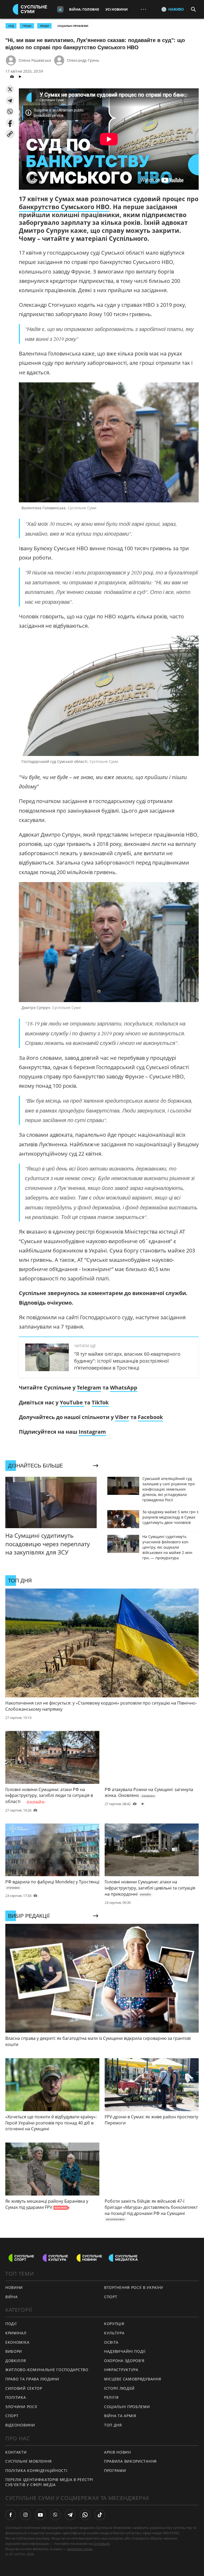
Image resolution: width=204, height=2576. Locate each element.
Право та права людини (32, 2379)
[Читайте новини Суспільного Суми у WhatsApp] (85, 2515)
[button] (10, 89)
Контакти (16, 2452)
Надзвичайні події (125, 2351)
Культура (114, 2333)
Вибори (14, 2351)
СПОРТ (111, 2297)
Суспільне (101, 2544)
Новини (14, 2287)
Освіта (111, 2342)
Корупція (114, 2324)
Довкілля (16, 2361)
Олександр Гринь (83, 60)
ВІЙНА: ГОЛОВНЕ (84, 9)
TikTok (100, 1402)
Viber (122, 1417)
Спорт (12, 2416)
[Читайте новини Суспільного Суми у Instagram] (25, 2515)
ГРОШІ (27, 26)
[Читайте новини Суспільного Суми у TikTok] (100, 2515)
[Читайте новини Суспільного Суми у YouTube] (40, 2515)
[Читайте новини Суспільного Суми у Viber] (55, 2515)
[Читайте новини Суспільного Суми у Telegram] (70, 2515)
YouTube (72, 1402)
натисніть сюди (80, 2549)
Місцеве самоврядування (133, 2379)
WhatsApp (124, 1388)
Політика (16, 2397)
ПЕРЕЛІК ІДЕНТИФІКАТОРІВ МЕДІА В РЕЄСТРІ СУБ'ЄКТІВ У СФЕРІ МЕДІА (49, 2482)
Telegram (89, 1388)
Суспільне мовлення (29, 2461)
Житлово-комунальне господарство (47, 2370)
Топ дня (113, 2425)
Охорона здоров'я (124, 2361)
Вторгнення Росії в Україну (134, 2287)
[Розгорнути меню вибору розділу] (60, 9)
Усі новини (117, 9)
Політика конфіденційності (36, 2470)
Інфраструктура (121, 2370)
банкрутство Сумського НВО (64, 207)
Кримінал (16, 2333)
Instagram (92, 1432)
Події (11, 2324)
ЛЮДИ (44, 26)
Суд (11, 26)
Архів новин (118, 2452)
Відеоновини (20, 2425)
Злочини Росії (21, 2407)
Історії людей (119, 2388)
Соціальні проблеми (73, 26)
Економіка (17, 2342)
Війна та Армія (120, 2416)
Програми (115, 2470)
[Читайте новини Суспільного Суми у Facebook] (11, 2515)
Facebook (150, 1417)
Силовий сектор (24, 2388)
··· (143, 9)
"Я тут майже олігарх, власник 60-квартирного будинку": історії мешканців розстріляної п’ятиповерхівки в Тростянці (127, 1361)
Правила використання (130, 2461)
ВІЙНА (12, 2297)
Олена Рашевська (35, 60)
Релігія (111, 2397)
